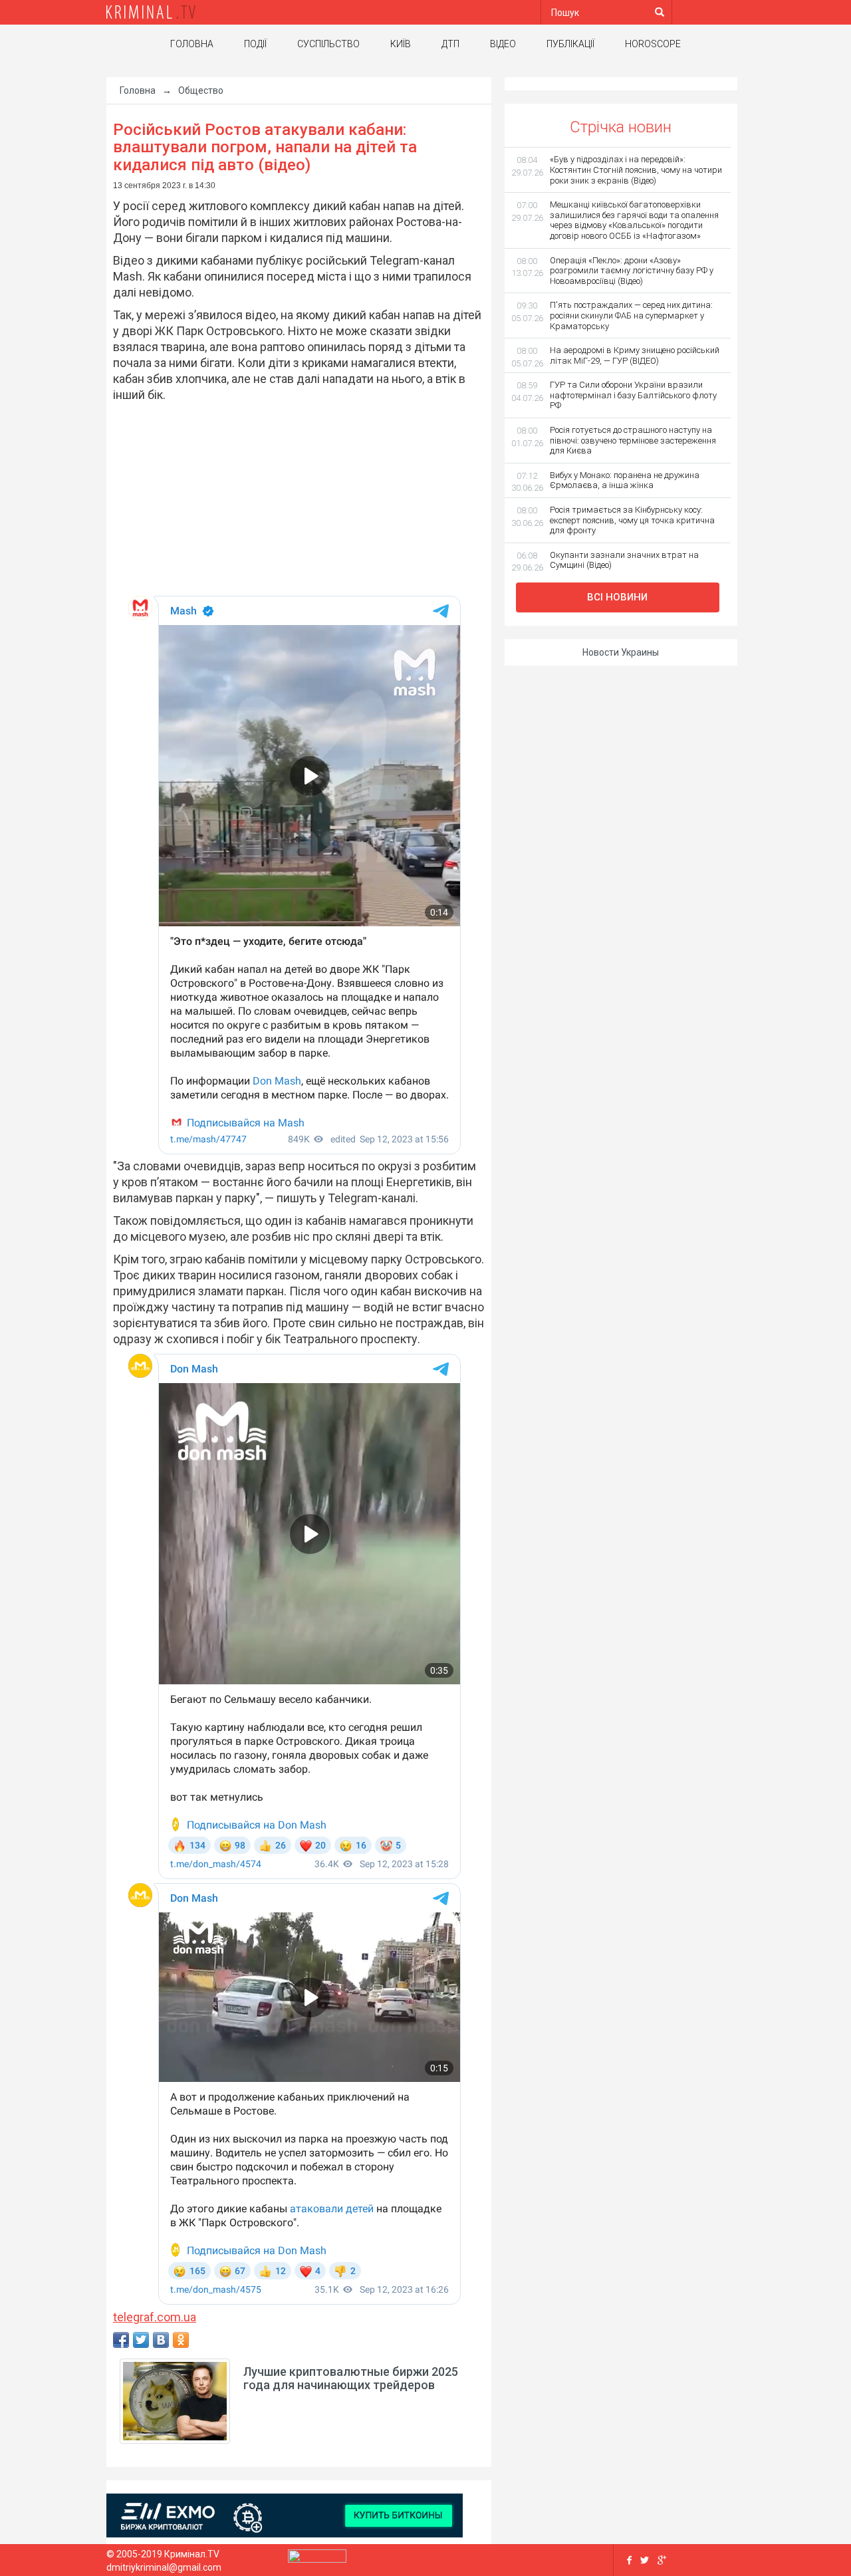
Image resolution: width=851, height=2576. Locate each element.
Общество (201, 90)
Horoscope (653, 44)
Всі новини (617, 597)
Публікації (570, 44)
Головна (192, 44)
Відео (503, 44)
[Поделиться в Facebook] (121, 2340)
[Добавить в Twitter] (141, 2340)
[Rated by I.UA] (317, 2559)
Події (255, 44)
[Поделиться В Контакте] (161, 2340)
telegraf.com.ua (155, 2317)
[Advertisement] (292, 499)
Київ (401, 44)
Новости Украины (621, 652)
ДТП (450, 44)
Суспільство (328, 44)
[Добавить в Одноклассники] (181, 2340)
